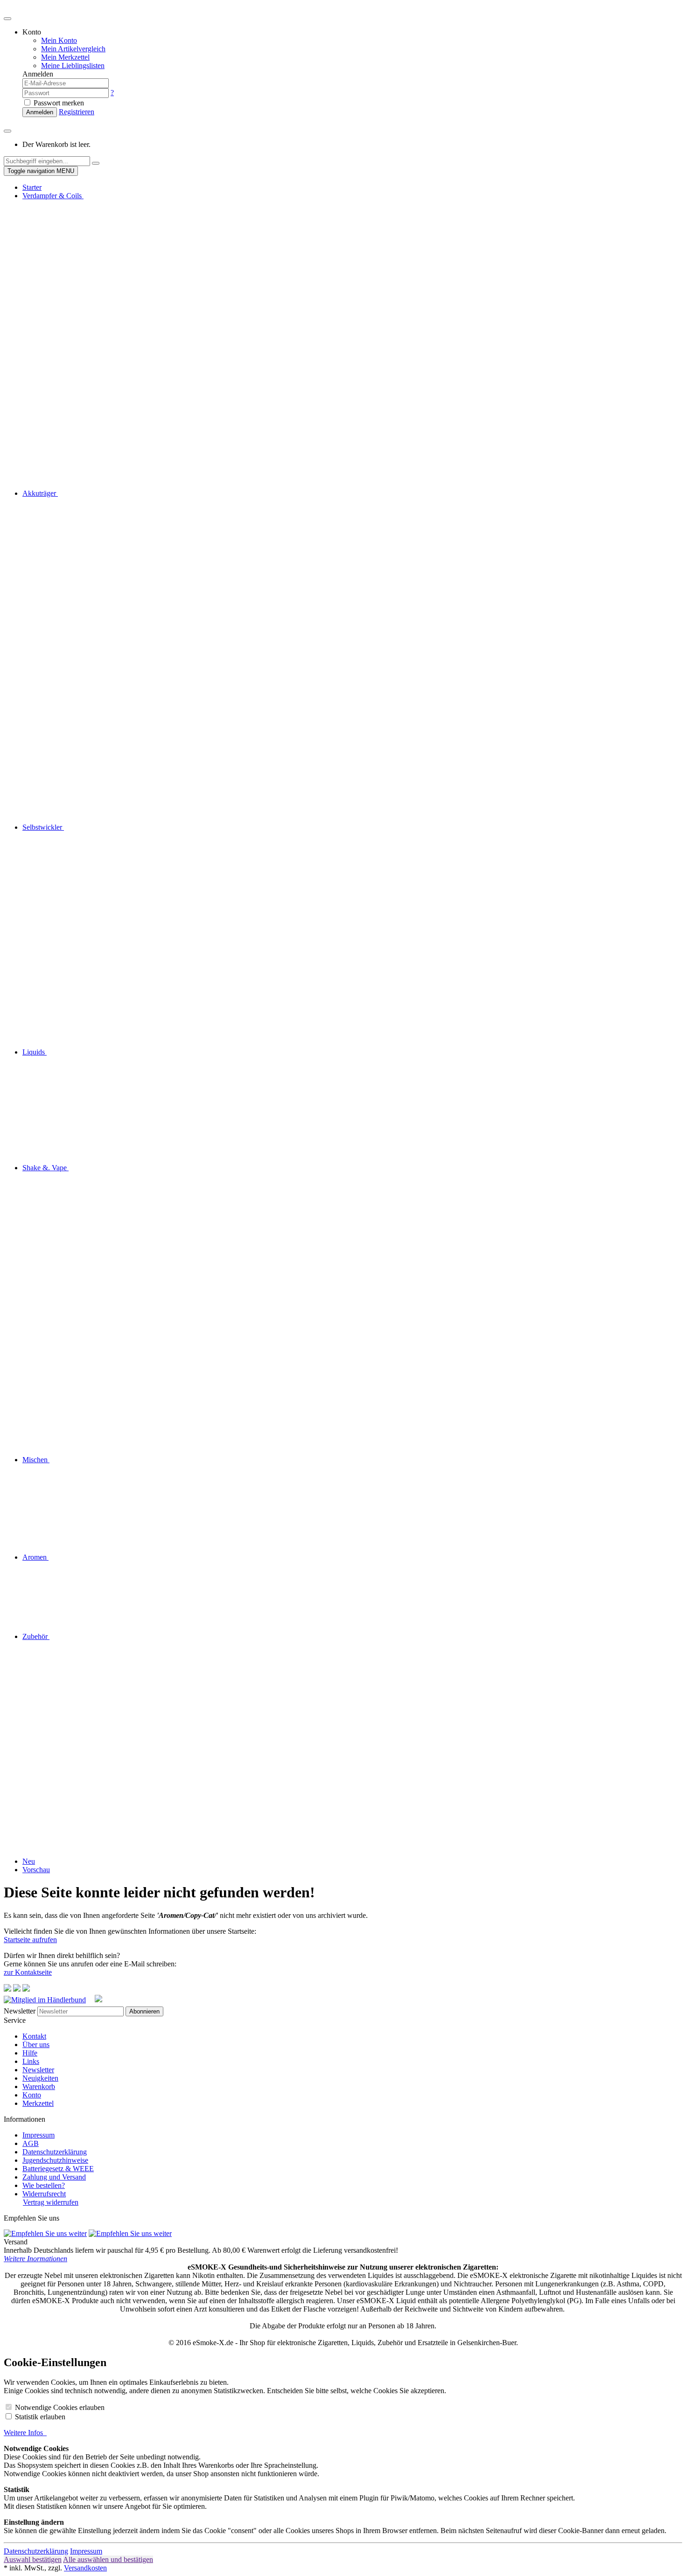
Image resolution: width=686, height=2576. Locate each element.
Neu (29, 1861)
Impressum (38, 2135)
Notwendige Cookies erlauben (60, 2407)
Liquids (35, 1052)
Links (31, 2061)
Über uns (36, 2045)
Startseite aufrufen (30, 1940)
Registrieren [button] (77, 112)
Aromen (35, 1557)
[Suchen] (96, 163)
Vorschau (36, 1870)
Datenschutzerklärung (55, 2152)
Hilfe (30, 2053)
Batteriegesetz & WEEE (58, 2169)
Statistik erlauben (40, 2417)
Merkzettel (38, 2103)
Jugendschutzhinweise (55, 2160)
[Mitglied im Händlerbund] (48, 2000)
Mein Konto (59, 40)
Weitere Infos (25, 2433)
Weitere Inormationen (35, 2259)
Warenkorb (39, 2086)
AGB (31, 2143)
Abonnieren (144, 2011)
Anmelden (40, 112)
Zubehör (36, 1636)
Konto (32, 2095)
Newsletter (20, 2011)
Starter (32, 187)
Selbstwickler (43, 827)
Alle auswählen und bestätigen (108, 2559)
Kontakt (34, 2036)
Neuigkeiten (40, 2078)
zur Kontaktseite (28, 1972)
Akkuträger (40, 493)
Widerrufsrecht (44, 2194)
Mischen (36, 1460)
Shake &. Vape (45, 1168)
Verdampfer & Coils (53, 196)
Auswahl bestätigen (33, 2559)
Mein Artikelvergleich (73, 49)
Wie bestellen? (44, 2185)
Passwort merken (58, 103)
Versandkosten (85, 2568)
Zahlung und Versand (54, 2177)
